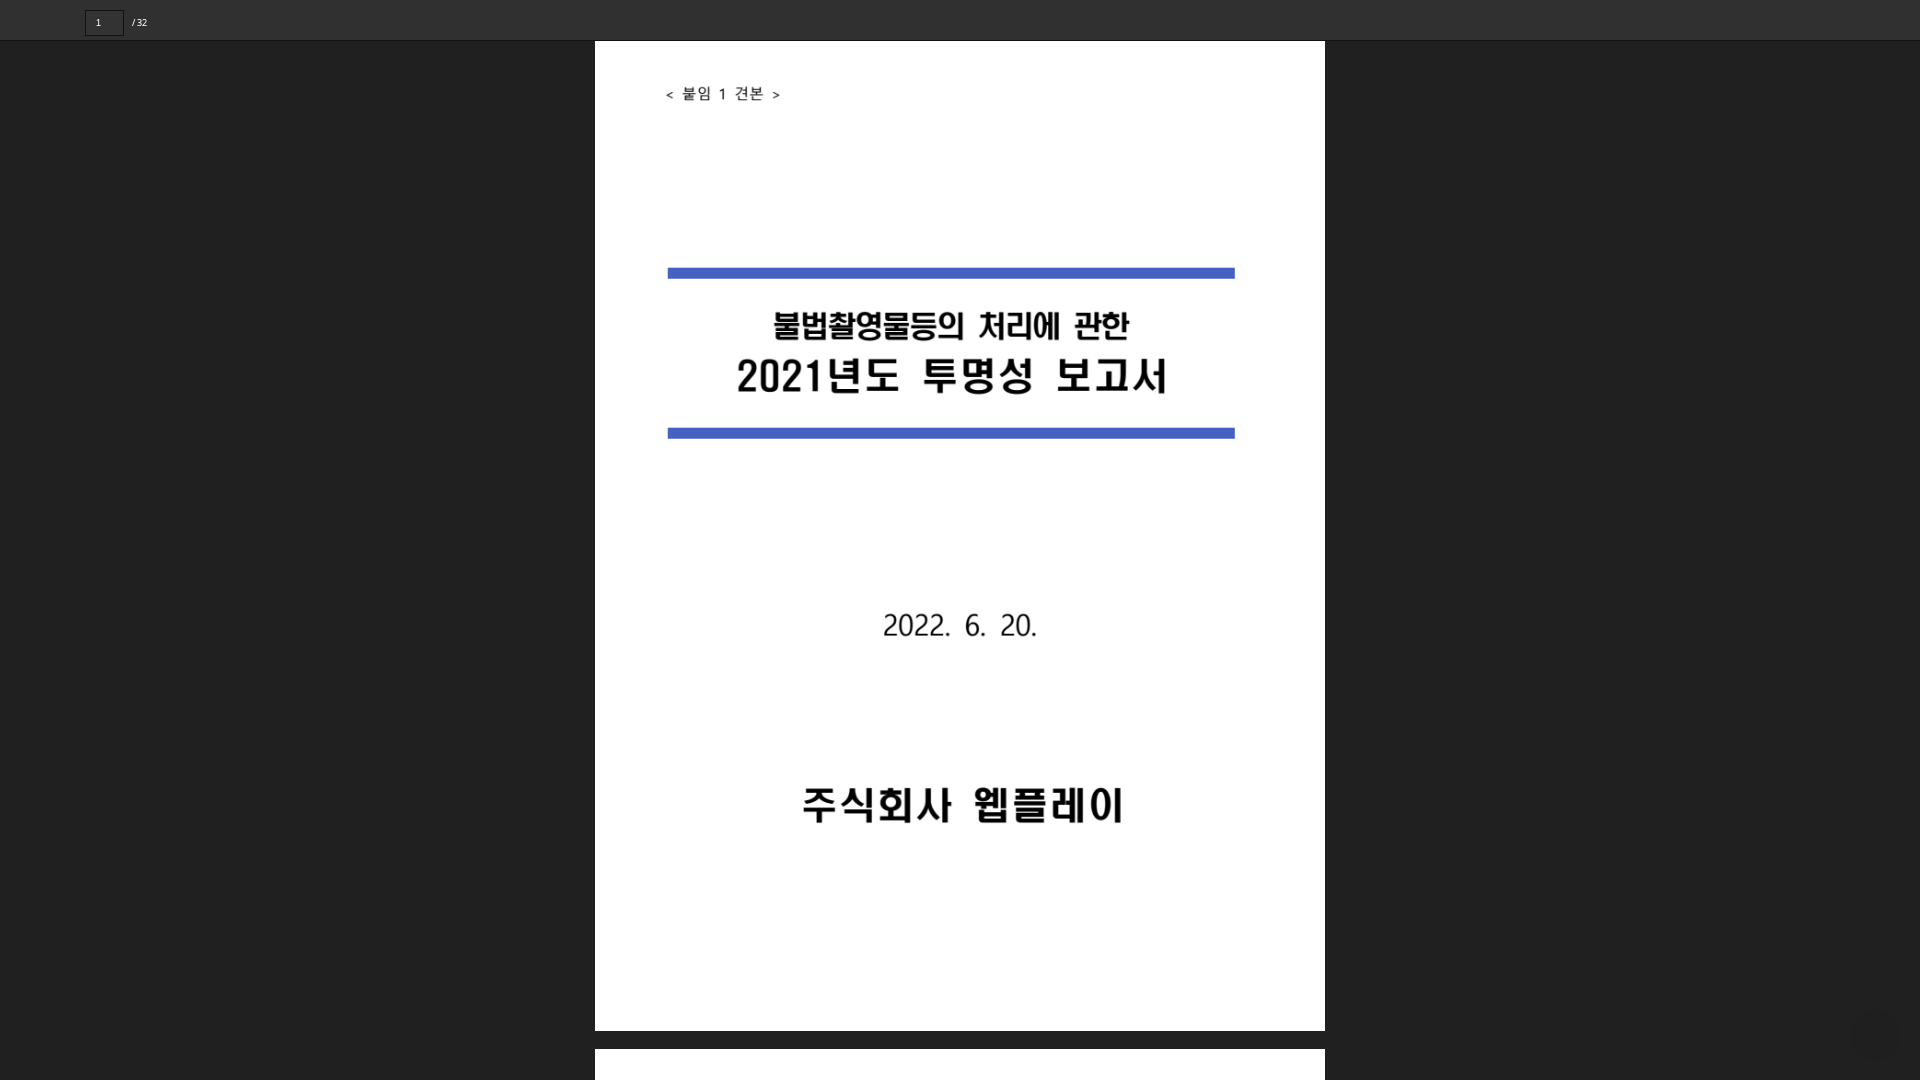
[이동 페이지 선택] (137, 23)
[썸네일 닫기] (28, 536)
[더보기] (1900, 20)
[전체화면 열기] (1860, 20)
